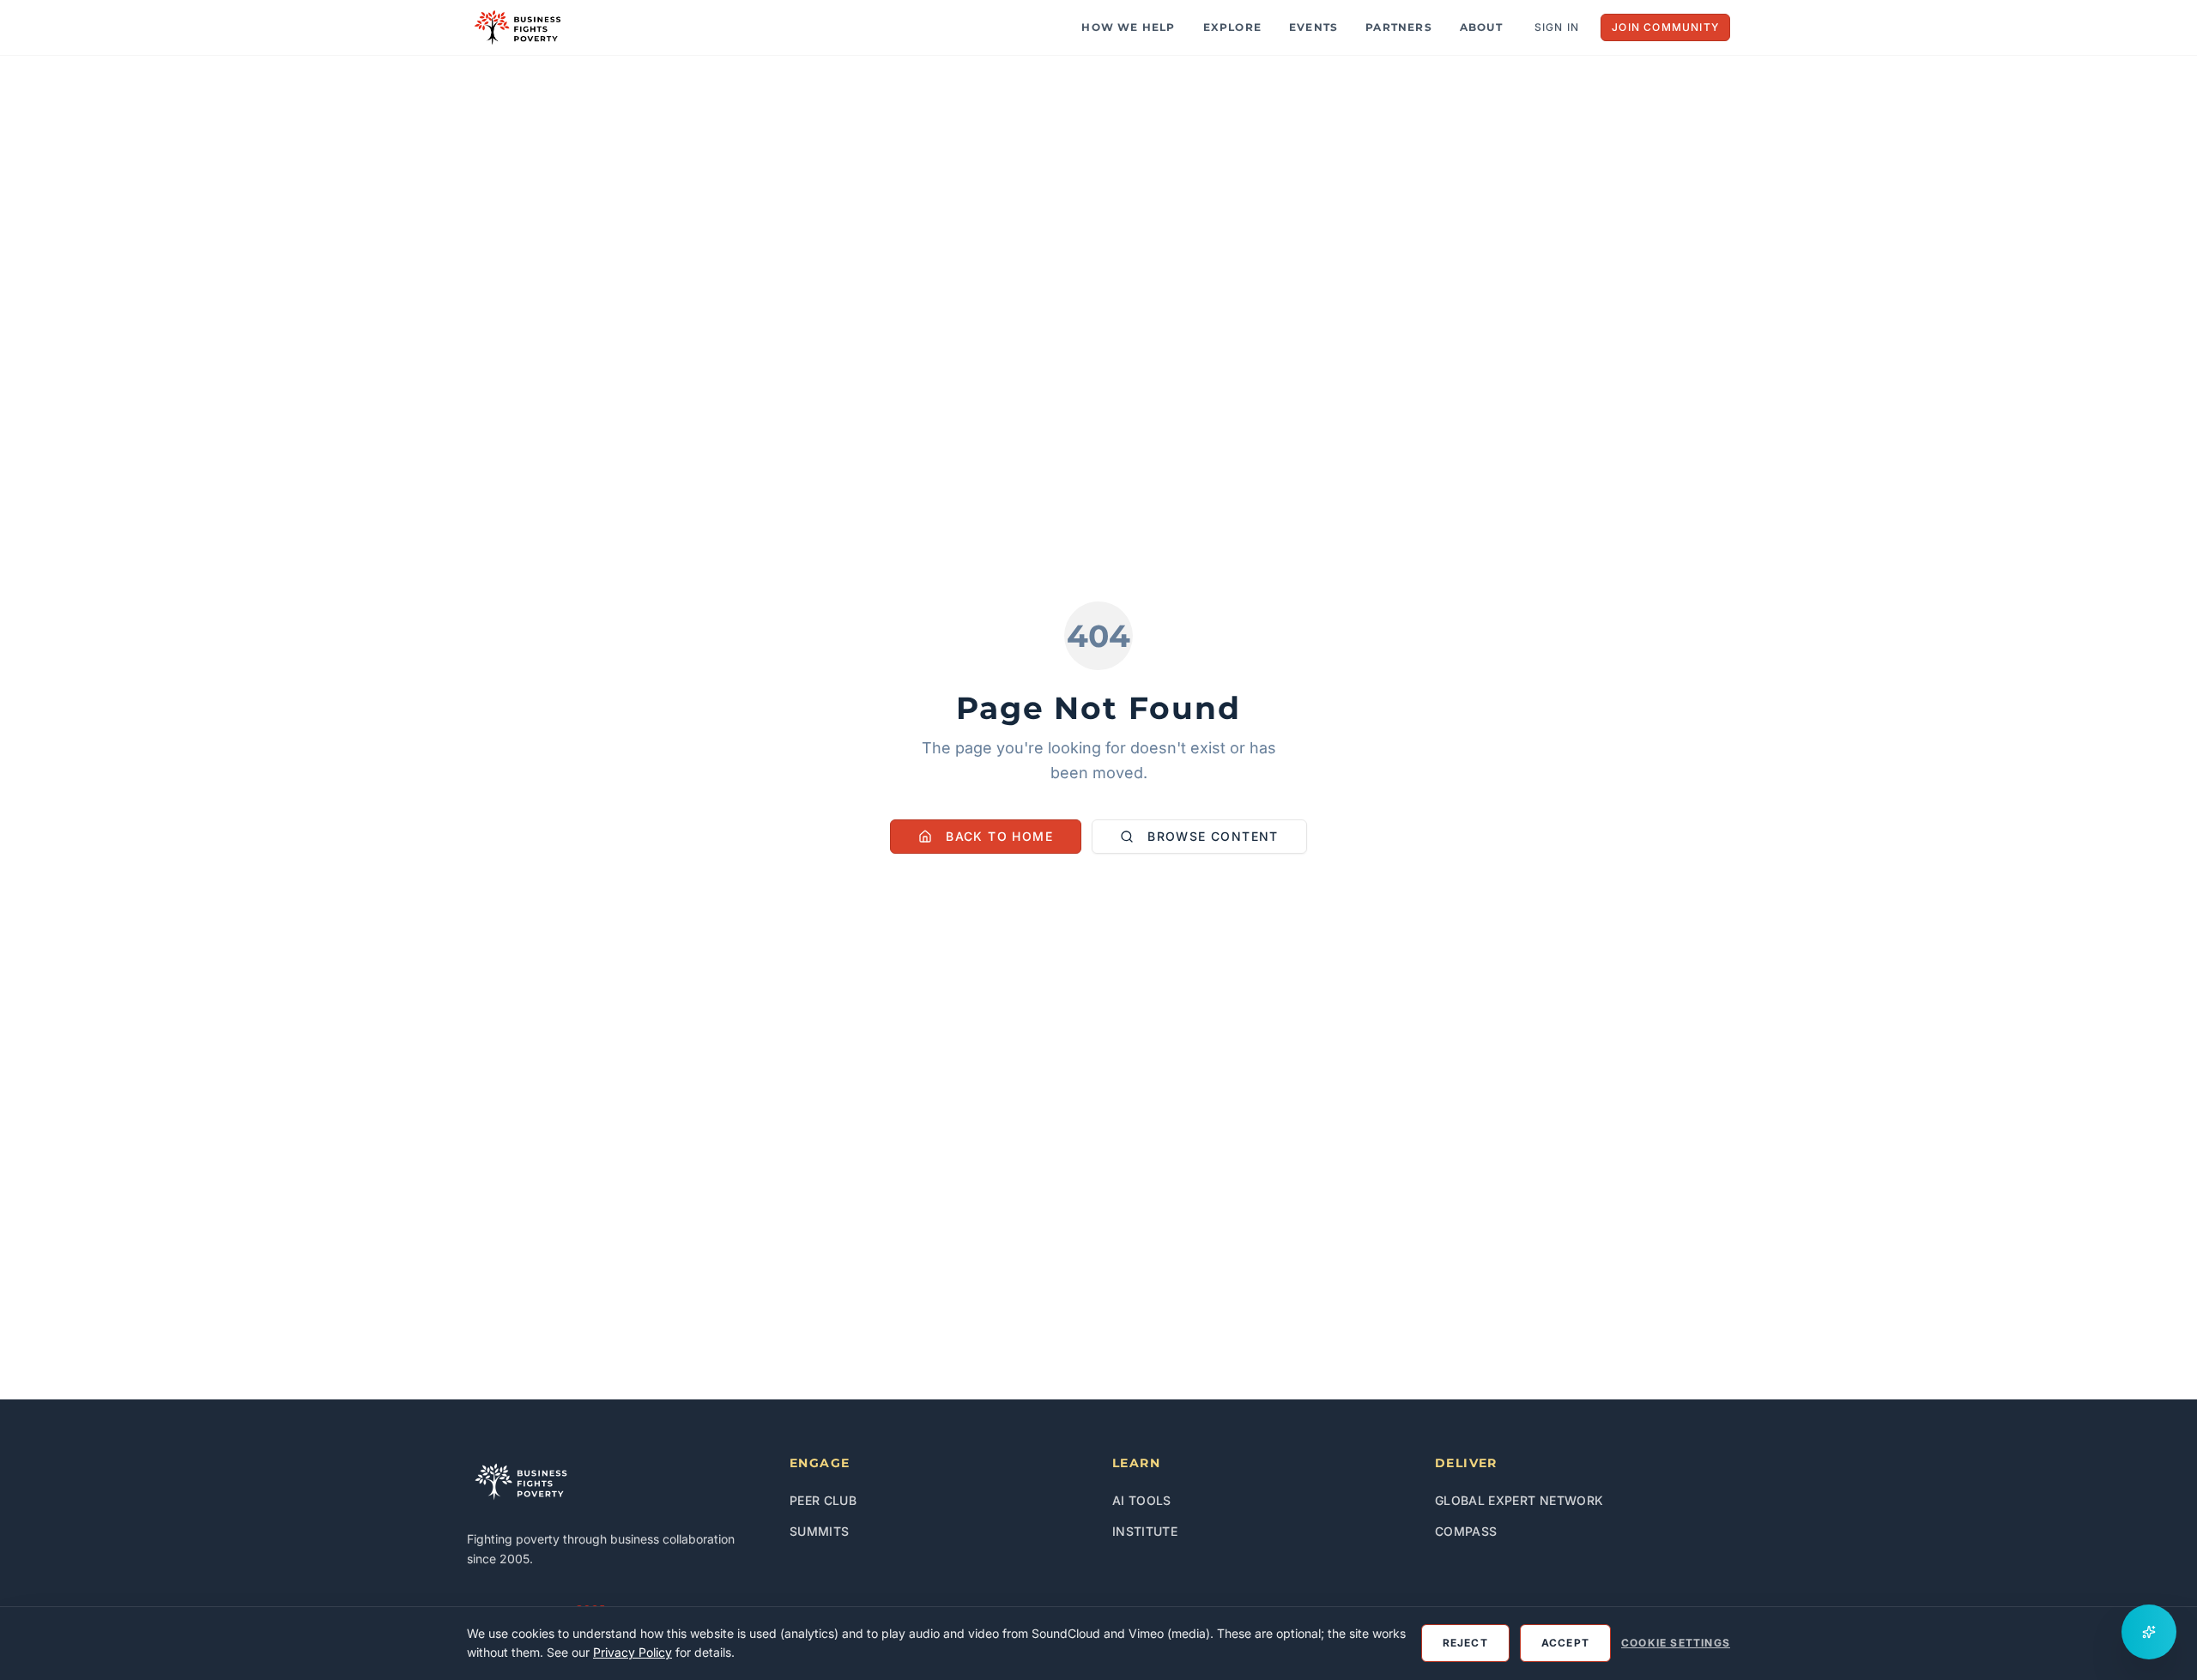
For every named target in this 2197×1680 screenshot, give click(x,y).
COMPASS (1466, 1531)
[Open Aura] (2149, 1632)
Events (1313, 27)
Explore (1232, 27)
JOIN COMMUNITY (1665, 27)
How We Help (1128, 27)
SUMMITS (819, 1531)
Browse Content (1213, 836)
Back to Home (999, 836)
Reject (1465, 1643)
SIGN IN (1557, 27)
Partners (1399, 27)
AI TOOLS (1142, 1500)
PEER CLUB (823, 1500)
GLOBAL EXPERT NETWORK (1519, 1500)
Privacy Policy (632, 1652)
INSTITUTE (1145, 1531)
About (1481, 27)
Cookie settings (1676, 1643)
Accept (1565, 1643)
